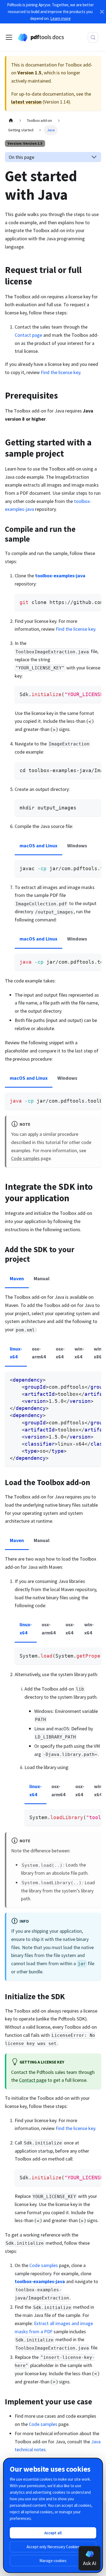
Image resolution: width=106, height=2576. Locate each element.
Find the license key (60, 372)
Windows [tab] (77, 846)
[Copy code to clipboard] (94, 602)
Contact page (28, 335)
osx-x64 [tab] (60, 1353)
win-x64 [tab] (79, 1353)
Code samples (25, 1158)
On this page (21, 157)
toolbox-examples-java (60, 576)
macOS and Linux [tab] (38, 846)
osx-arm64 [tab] (39, 1353)
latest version (26, 102)
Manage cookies (53, 2561)
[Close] (102, 12)
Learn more (60, 18)
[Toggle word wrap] (83, 602)
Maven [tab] (17, 1278)
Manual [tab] (42, 1278)
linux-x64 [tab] (16, 1353)
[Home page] (11, 121)
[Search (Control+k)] (93, 37)
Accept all (53, 2533)
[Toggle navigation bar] (9, 37)
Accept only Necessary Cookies (53, 2547)
